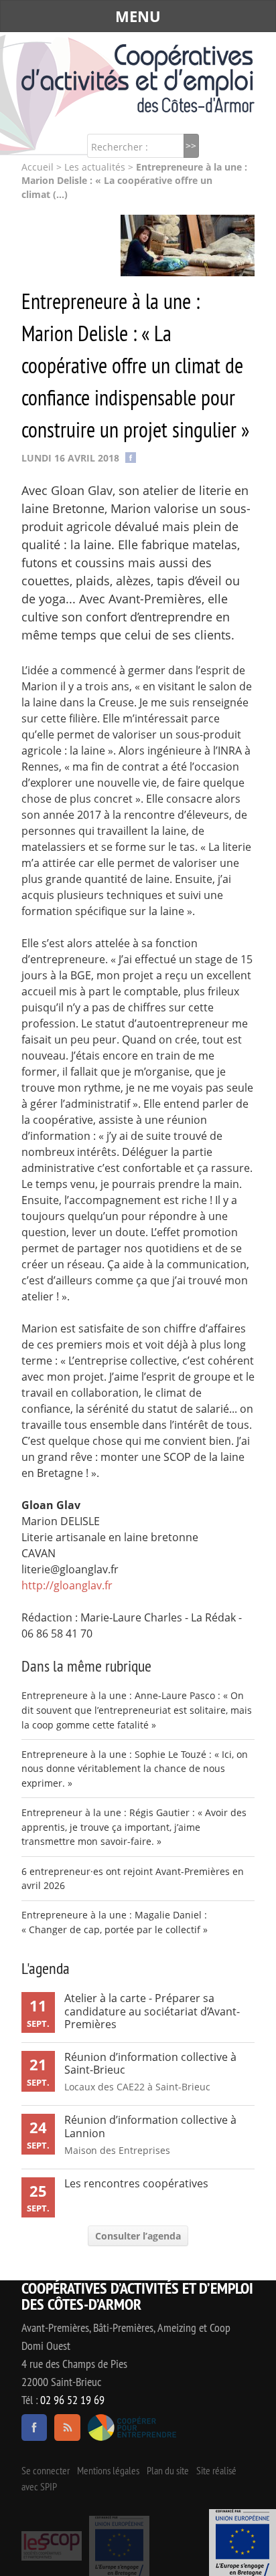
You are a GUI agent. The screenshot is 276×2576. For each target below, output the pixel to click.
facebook (34, 2428)
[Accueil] (138, 78)
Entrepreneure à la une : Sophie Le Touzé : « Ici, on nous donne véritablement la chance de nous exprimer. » (135, 1769)
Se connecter (46, 2470)
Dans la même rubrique (86, 1666)
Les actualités (95, 167)
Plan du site (168, 2470)
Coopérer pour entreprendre (132, 2428)
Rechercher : (120, 147)
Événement (243, 2543)
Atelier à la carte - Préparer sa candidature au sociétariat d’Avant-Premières (152, 2011)
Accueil (38, 167)
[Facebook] (131, 457)
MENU (138, 16)
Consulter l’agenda (138, 2236)
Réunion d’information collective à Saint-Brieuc (150, 2063)
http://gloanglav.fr (67, 1585)
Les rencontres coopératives (136, 2183)
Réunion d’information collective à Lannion (150, 2126)
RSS (67, 2428)
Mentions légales (108, 2470)
